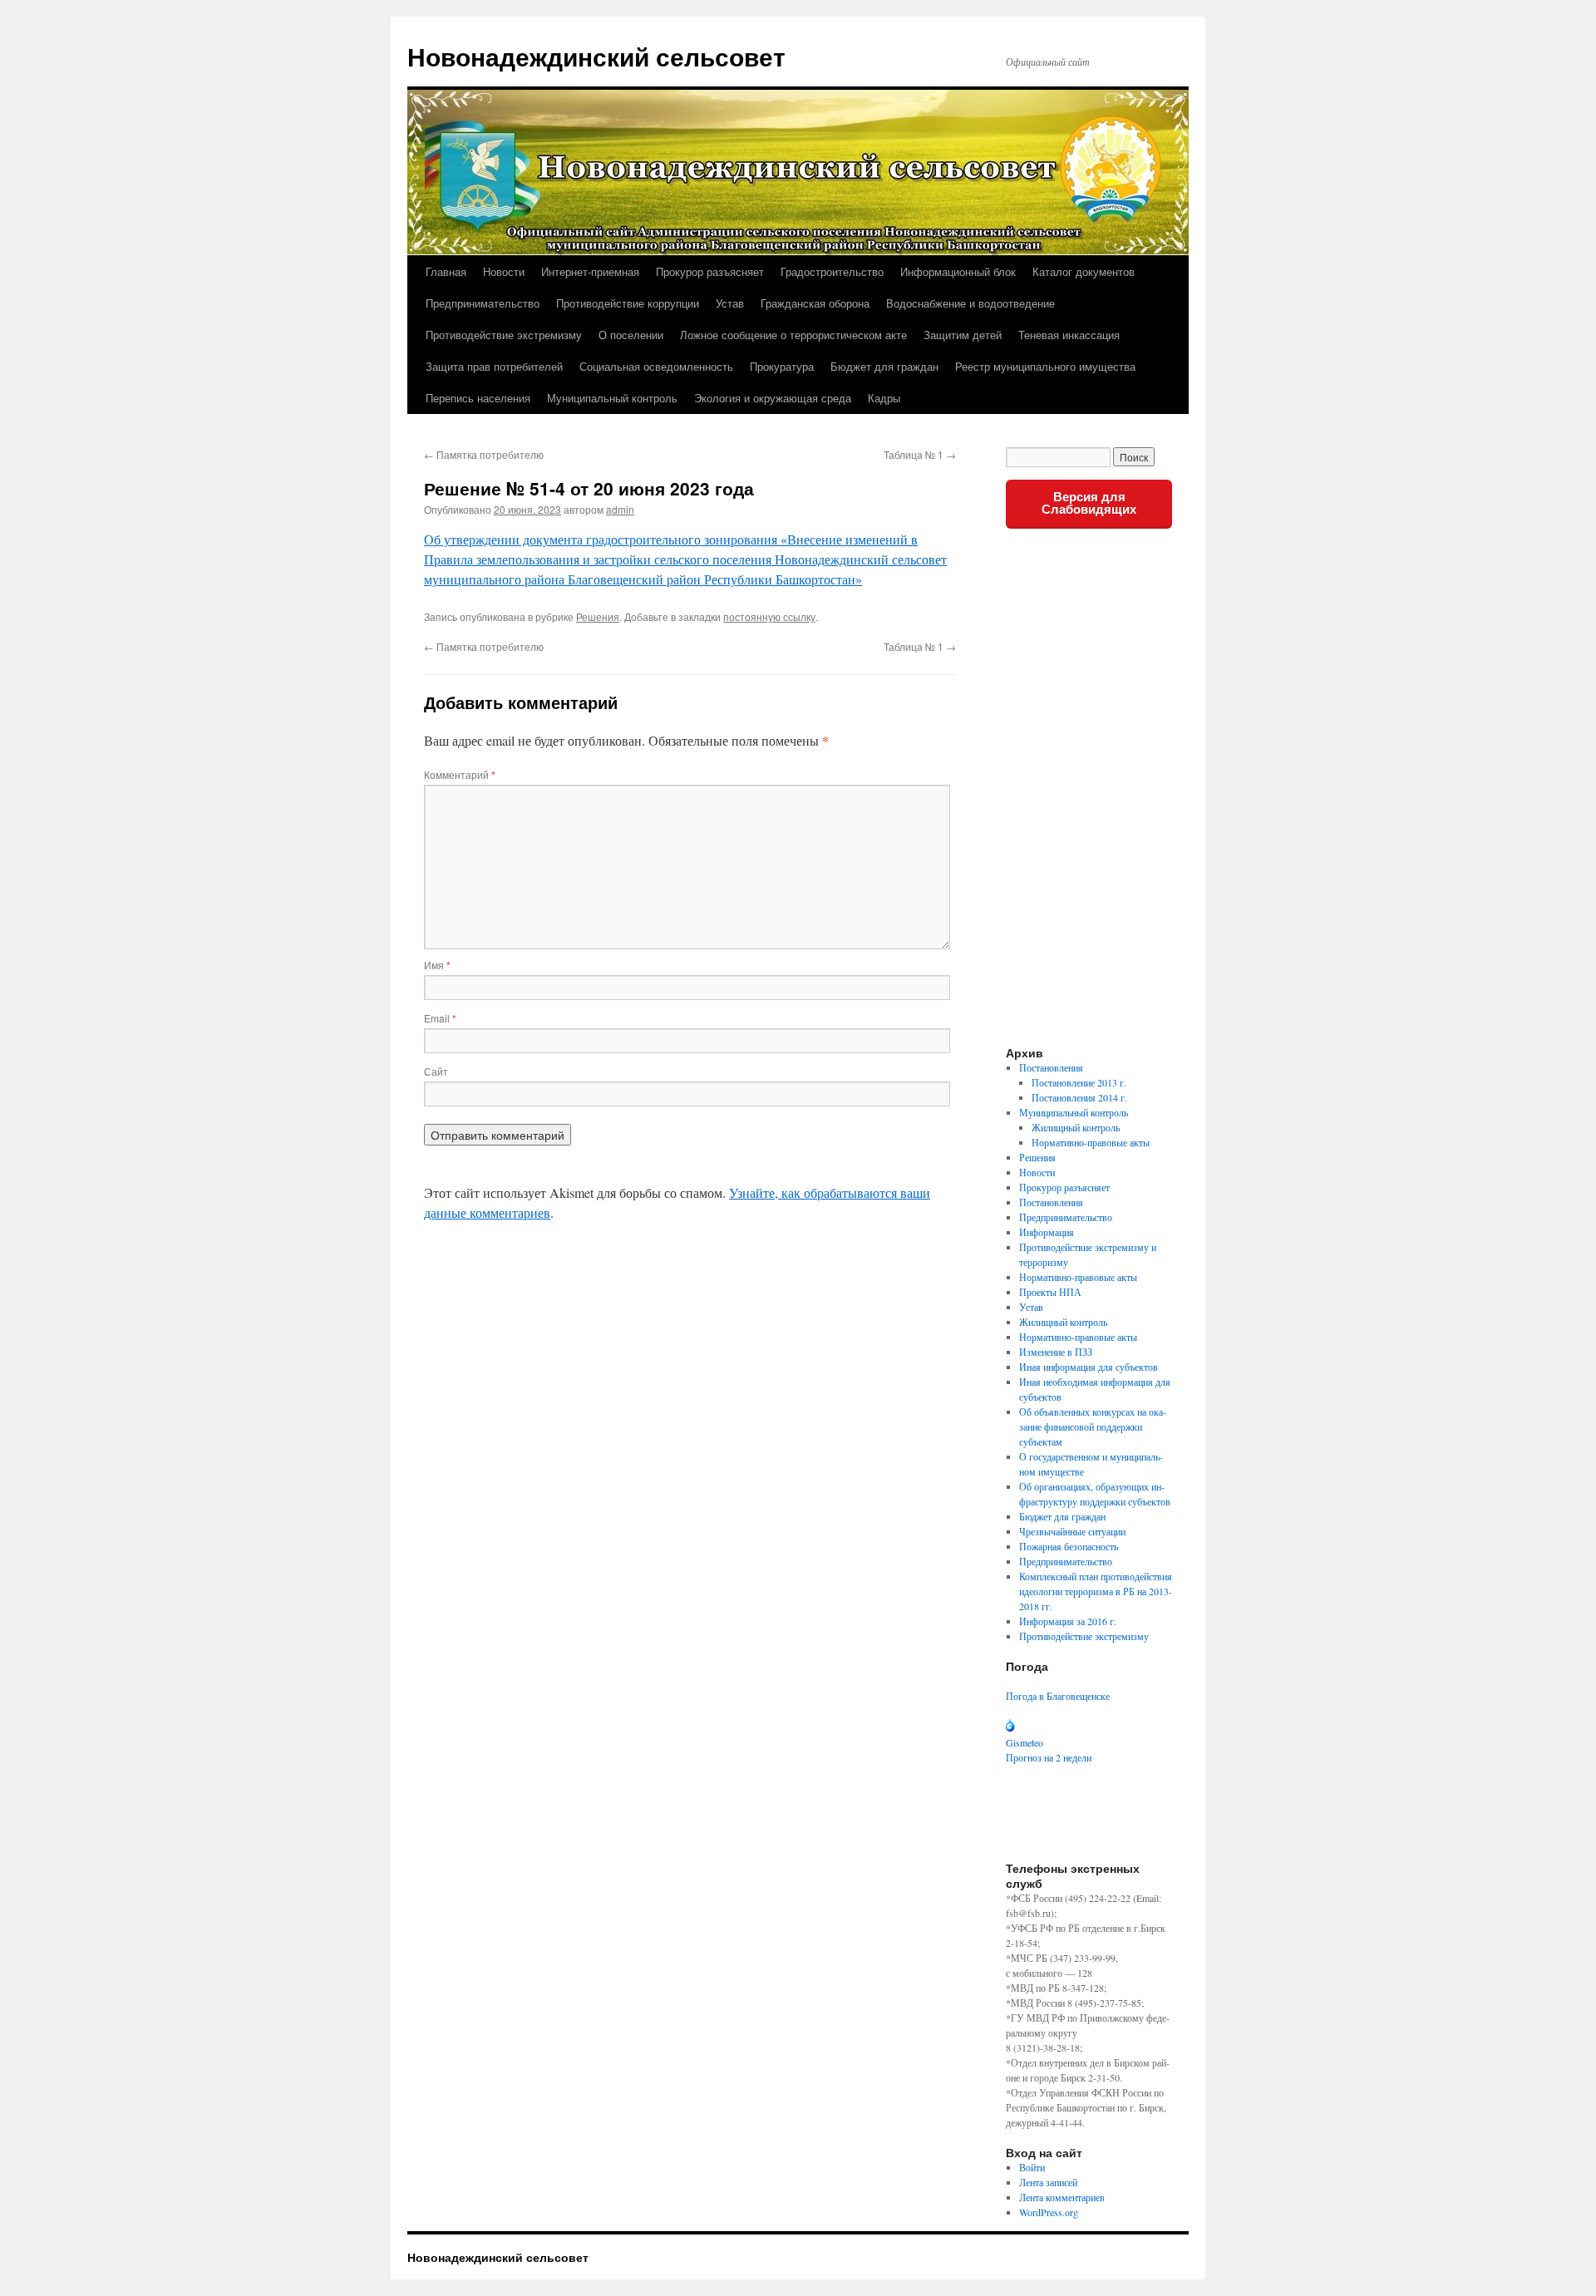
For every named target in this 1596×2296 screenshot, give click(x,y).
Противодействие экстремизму (504, 335)
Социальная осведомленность (656, 366)
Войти (1032, 2167)
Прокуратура (782, 366)
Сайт (436, 1071)
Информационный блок (958, 271)
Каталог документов (1084, 271)
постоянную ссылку (769, 616)
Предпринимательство (483, 303)
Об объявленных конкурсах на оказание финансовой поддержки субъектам (1093, 1426)
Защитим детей (963, 335)
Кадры (884, 398)
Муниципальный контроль (612, 398)
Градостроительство (832, 271)
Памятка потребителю (484, 454)
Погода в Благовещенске (1058, 1696)
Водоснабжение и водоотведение (970, 303)
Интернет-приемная (590, 271)
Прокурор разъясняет (710, 271)
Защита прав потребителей (494, 366)
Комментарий (460, 774)
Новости (504, 271)
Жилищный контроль (1076, 1127)
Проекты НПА (1050, 1292)
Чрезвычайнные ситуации (1072, 1531)
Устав (730, 303)
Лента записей (1048, 2182)
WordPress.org (1049, 2212)
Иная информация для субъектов (1089, 1367)
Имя (437, 965)
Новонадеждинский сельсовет (596, 56)
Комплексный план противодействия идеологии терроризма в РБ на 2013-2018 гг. (1096, 1591)
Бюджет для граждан (884, 366)
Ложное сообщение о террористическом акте (793, 335)
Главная (446, 271)
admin (620, 509)
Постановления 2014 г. (1079, 1097)
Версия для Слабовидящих (1089, 503)
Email (440, 1018)
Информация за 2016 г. (1068, 1621)
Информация (1047, 1232)
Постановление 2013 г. (1079, 1082)
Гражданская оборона (815, 303)
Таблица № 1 (920, 454)
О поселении (631, 335)
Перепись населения (478, 398)
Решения (598, 616)
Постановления (1051, 1067)
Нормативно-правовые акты (1091, 1142)
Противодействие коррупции (628, 303)
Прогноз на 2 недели (1049, 1757)
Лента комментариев (1062, 2197)
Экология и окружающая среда (773, 398)
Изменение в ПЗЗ (1056, 1352)
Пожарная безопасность (1069, 1546)
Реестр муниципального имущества (1045, 366)
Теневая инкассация (1069, 335)
